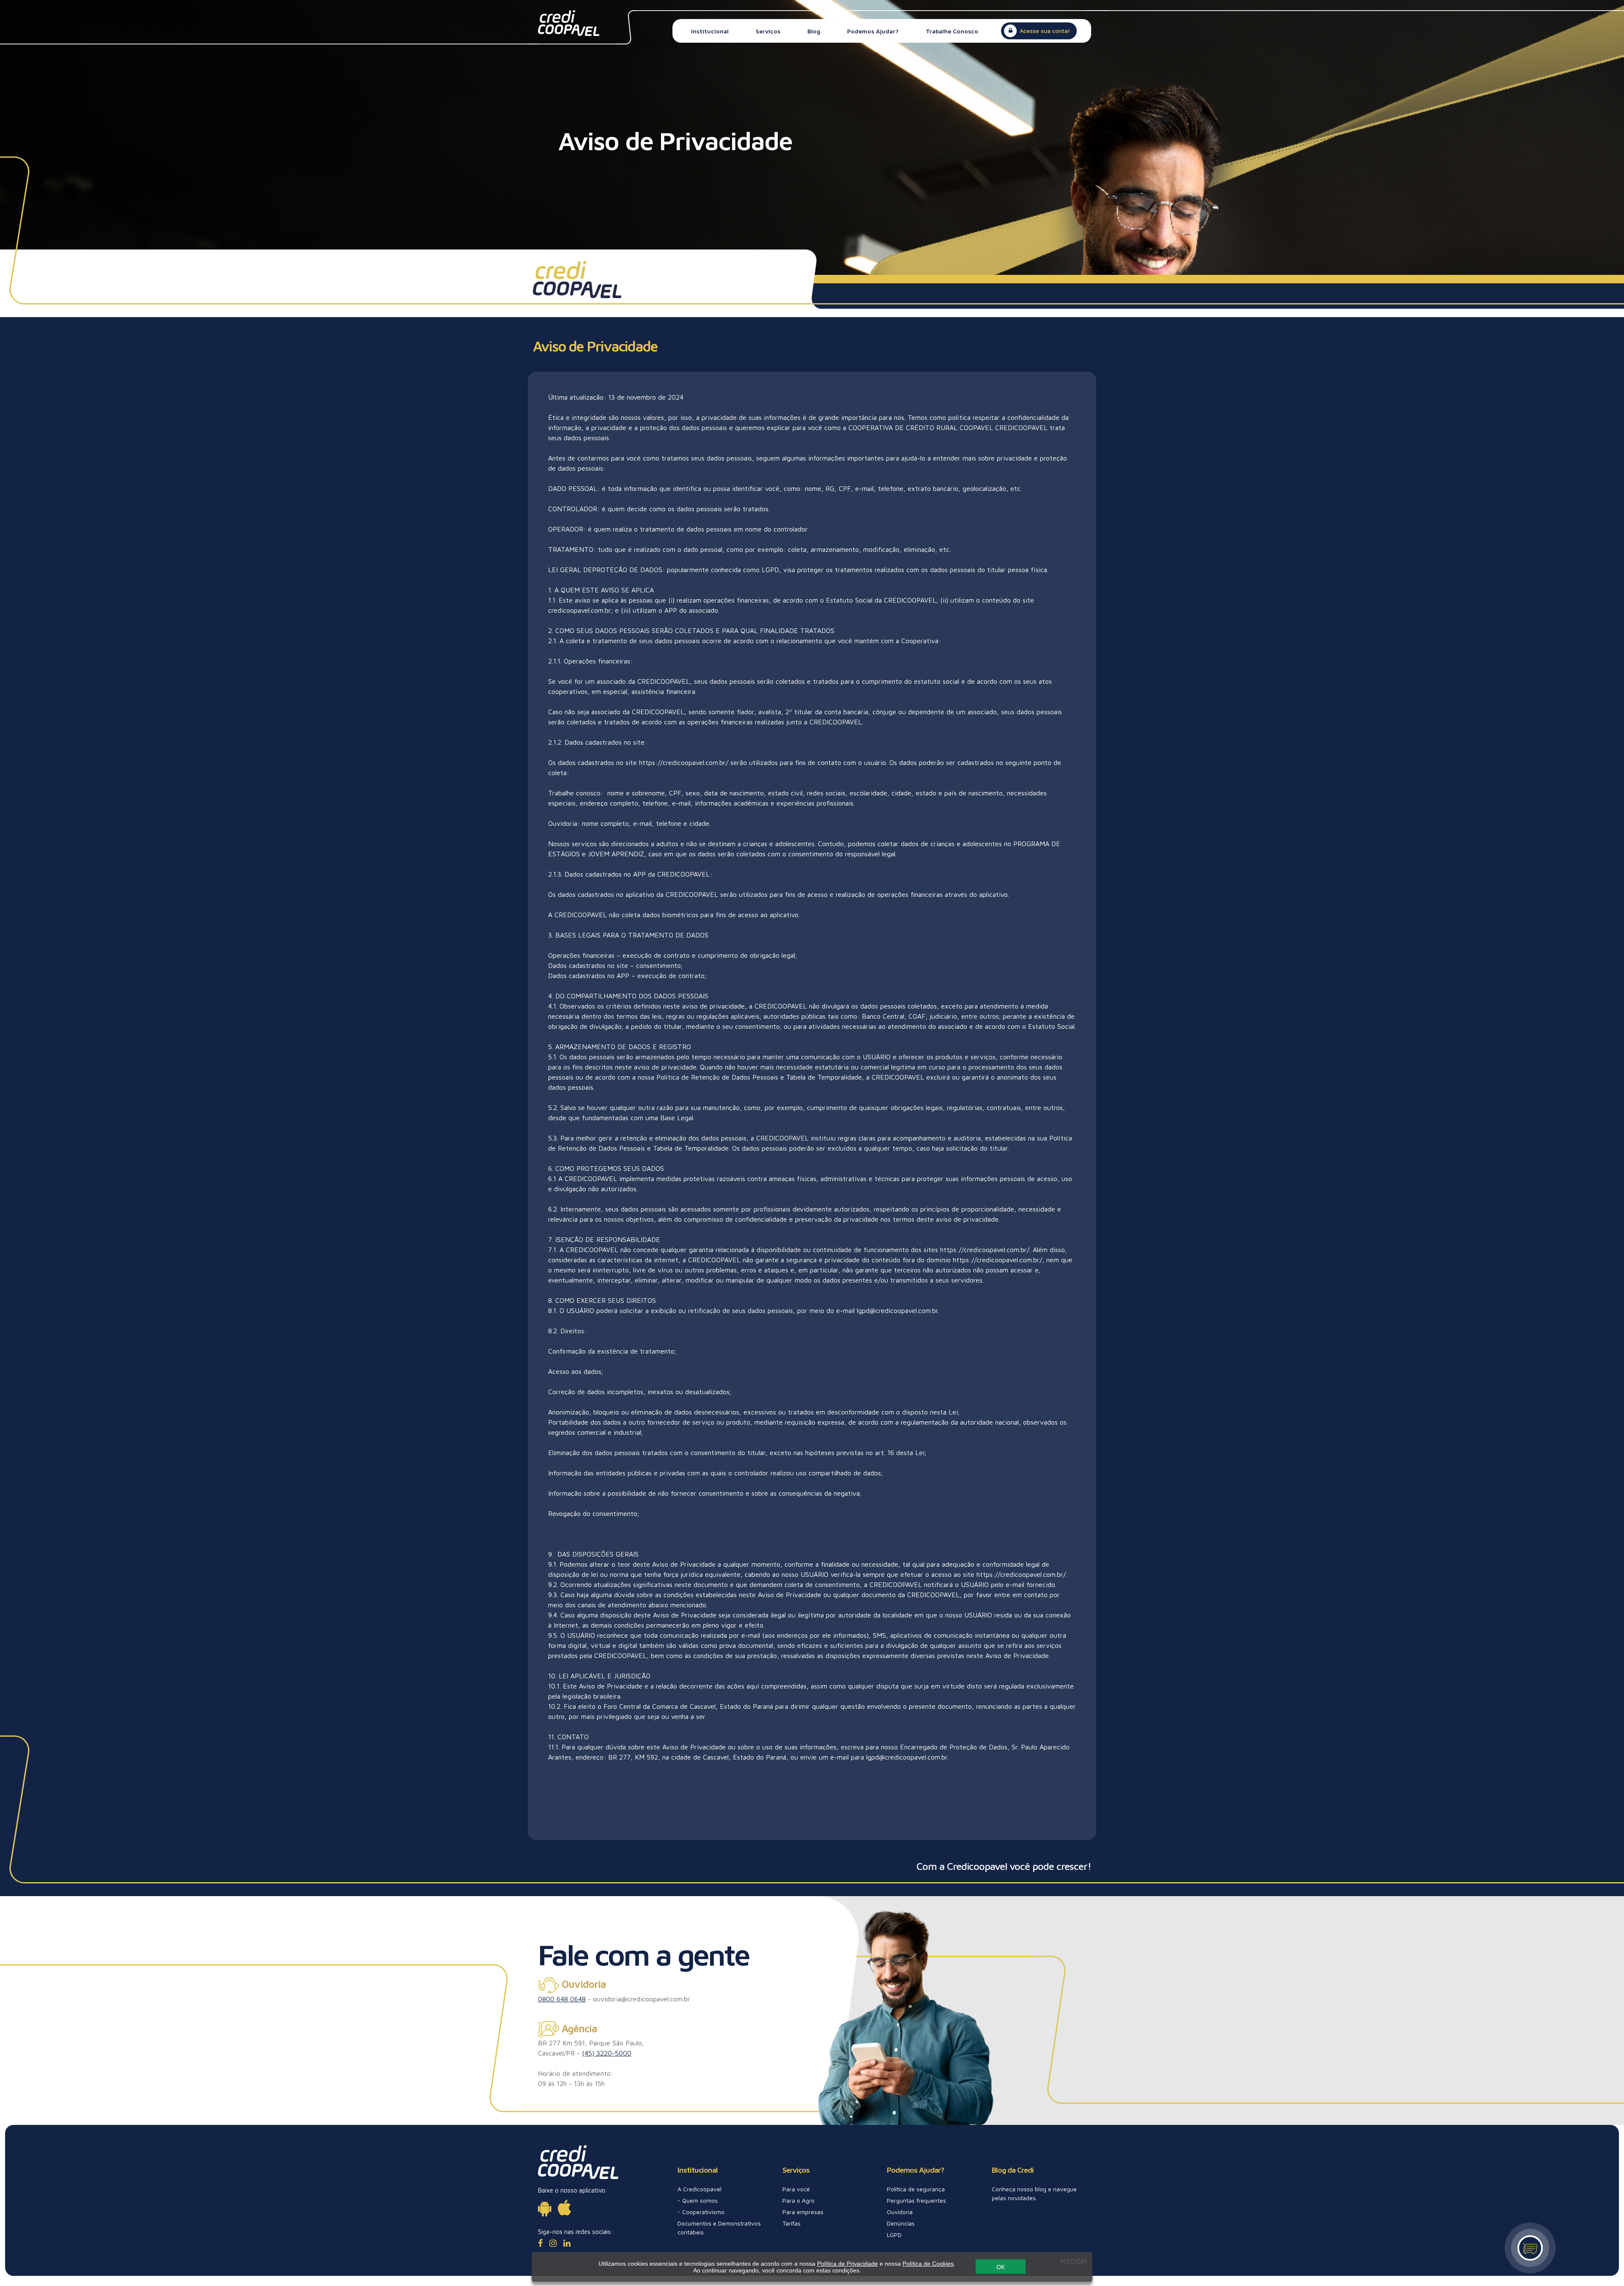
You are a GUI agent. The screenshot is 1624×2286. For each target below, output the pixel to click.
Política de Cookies (928, 2264)
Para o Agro (798, 2200)
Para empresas (803, 2212)
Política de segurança (916, 2189)
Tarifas (791, 2223)
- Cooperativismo (701, 2212)
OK (1001, 2267)
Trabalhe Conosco (952, 31)
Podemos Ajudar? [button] (873, 31)
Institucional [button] (710, 31)
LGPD (894, 2235)
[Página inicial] (569, 22)
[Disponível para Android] (545, 2208)
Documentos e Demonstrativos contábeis (719, 2228)
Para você (796, 2189)
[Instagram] (553, 2243)
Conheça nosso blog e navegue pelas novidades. (1034, 2193)
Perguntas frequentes (916, 2200)
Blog (814, 31)
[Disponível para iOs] (564, 2208)
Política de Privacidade (848, 2264)
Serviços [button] (768, 31)
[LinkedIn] (567, 2243)
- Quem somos (698, 2200)
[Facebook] (540, 2243)
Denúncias (901, 2223)
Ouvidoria (900, 2212)
